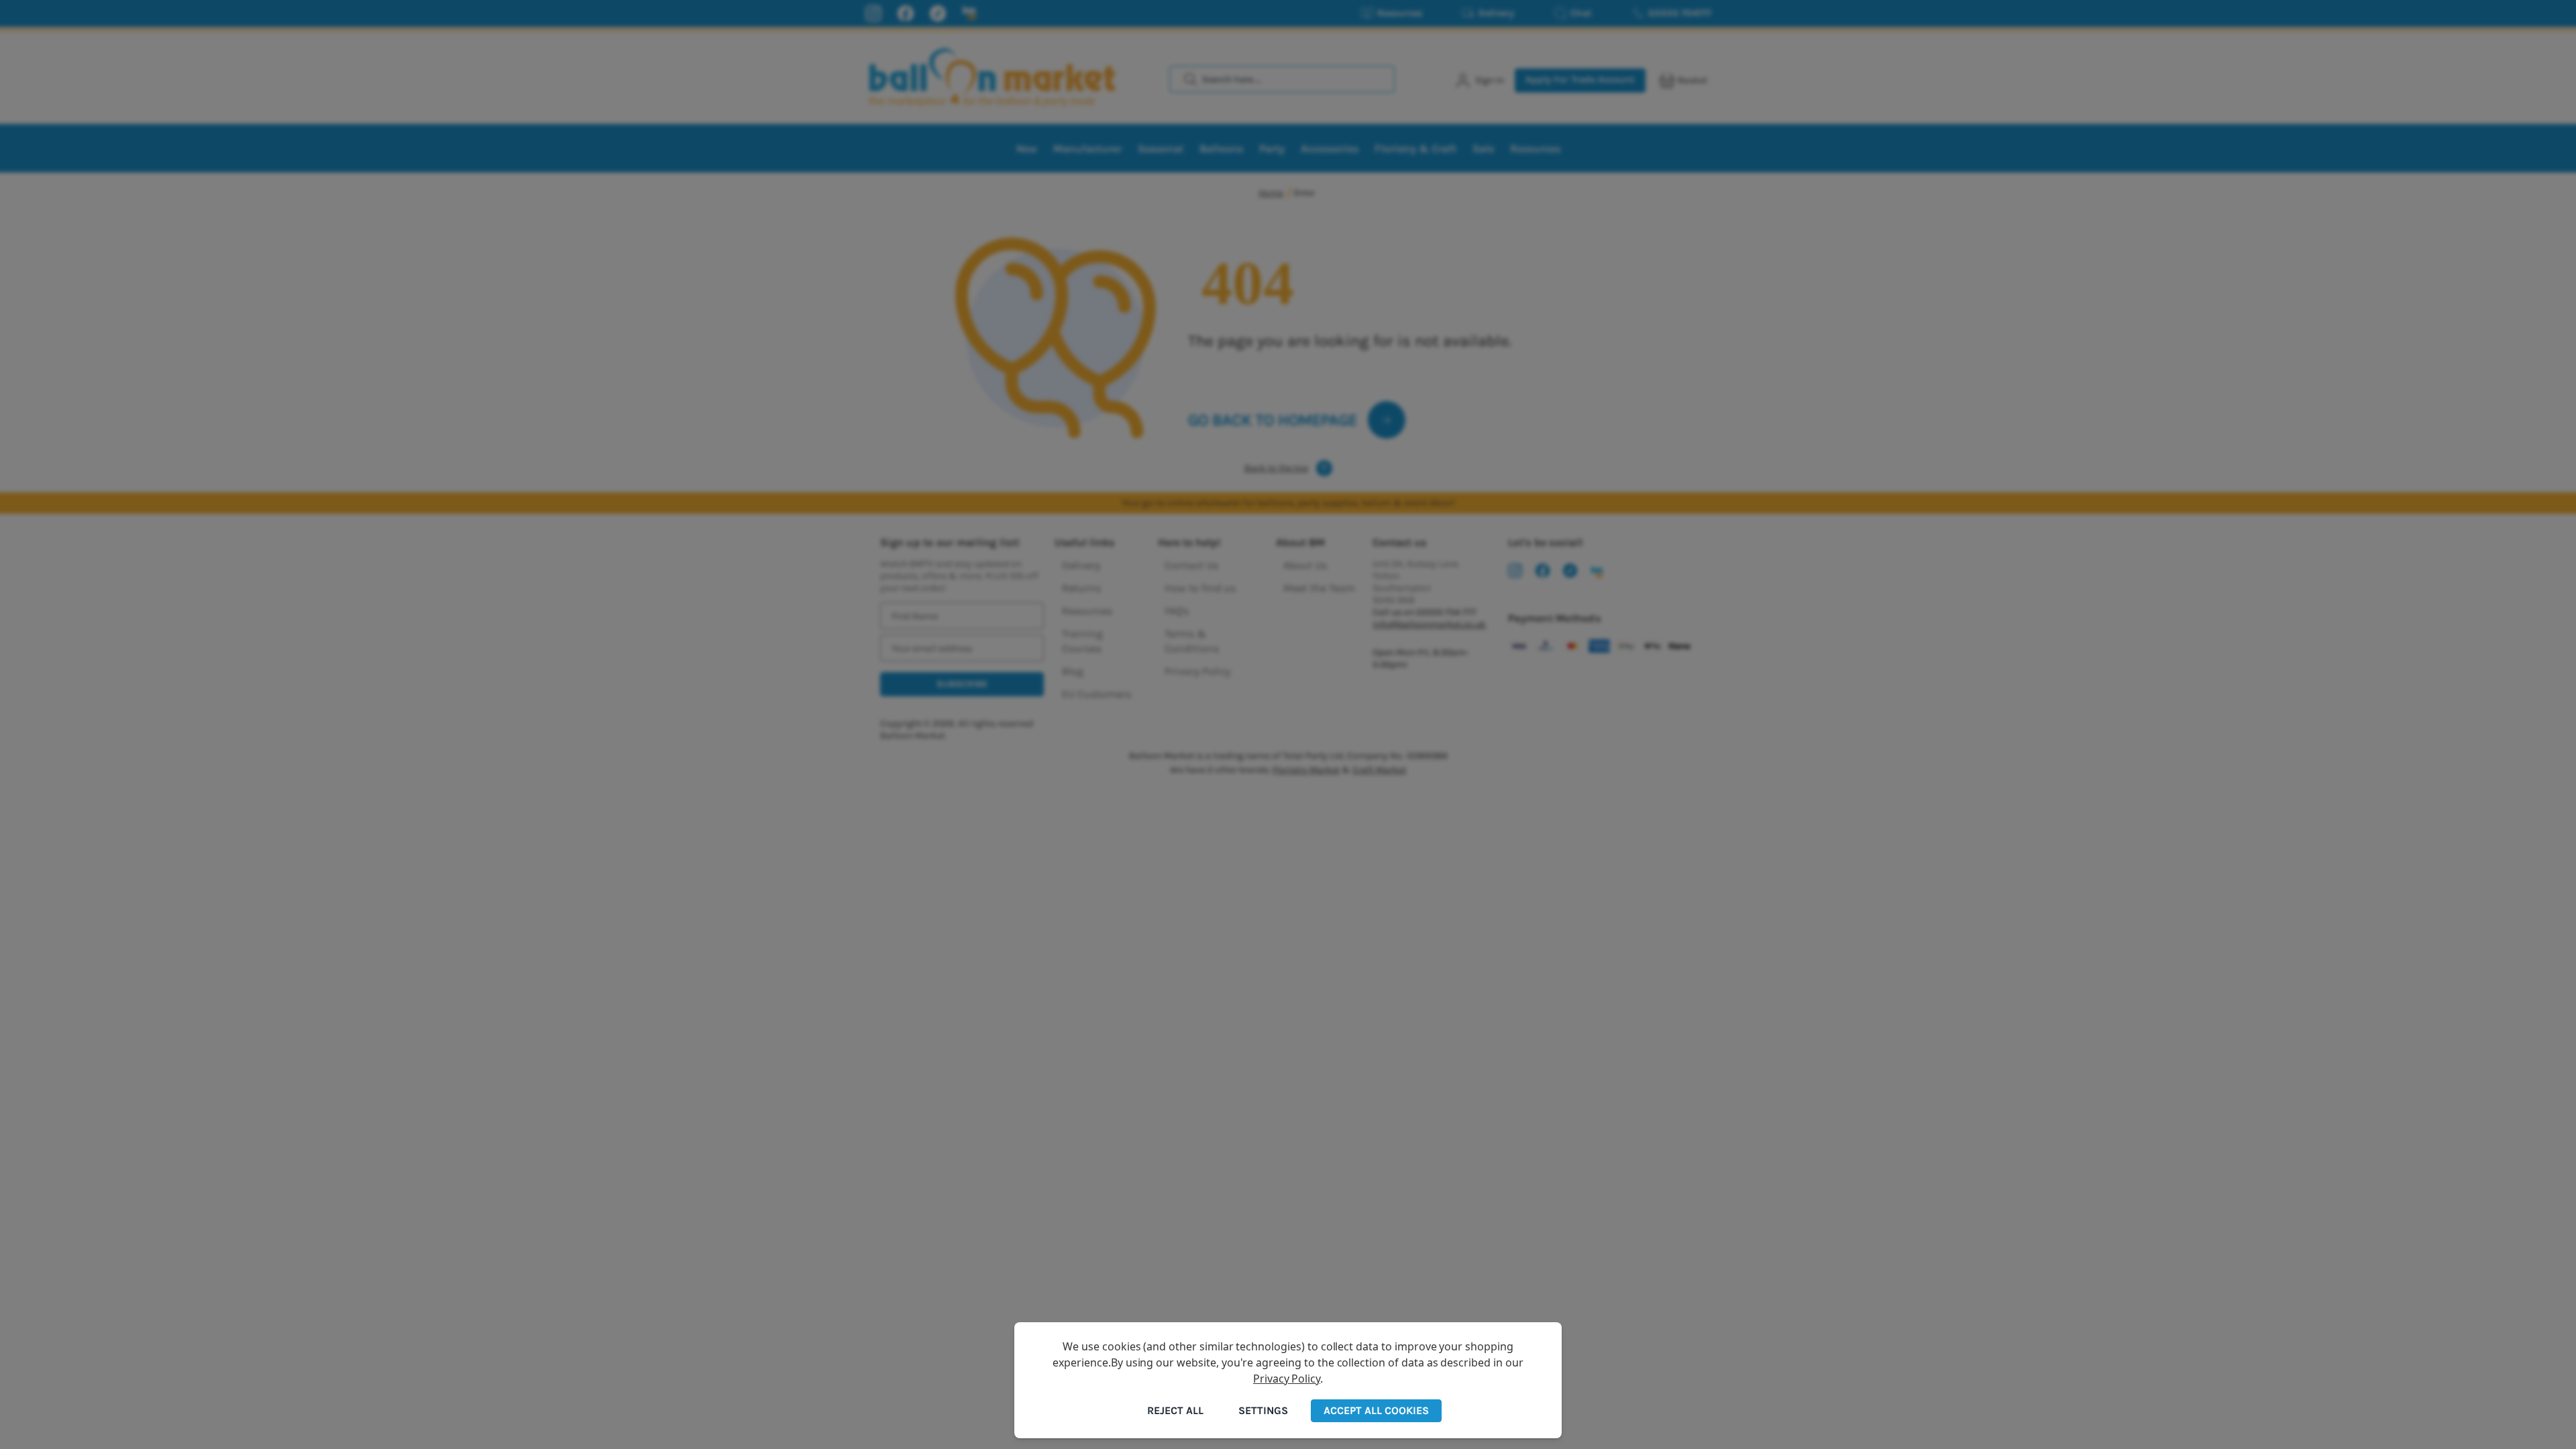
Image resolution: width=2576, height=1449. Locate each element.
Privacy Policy (1287, 1379)
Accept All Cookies (1376, 1410)
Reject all (1175, 1410)
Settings (1263, 1410)
